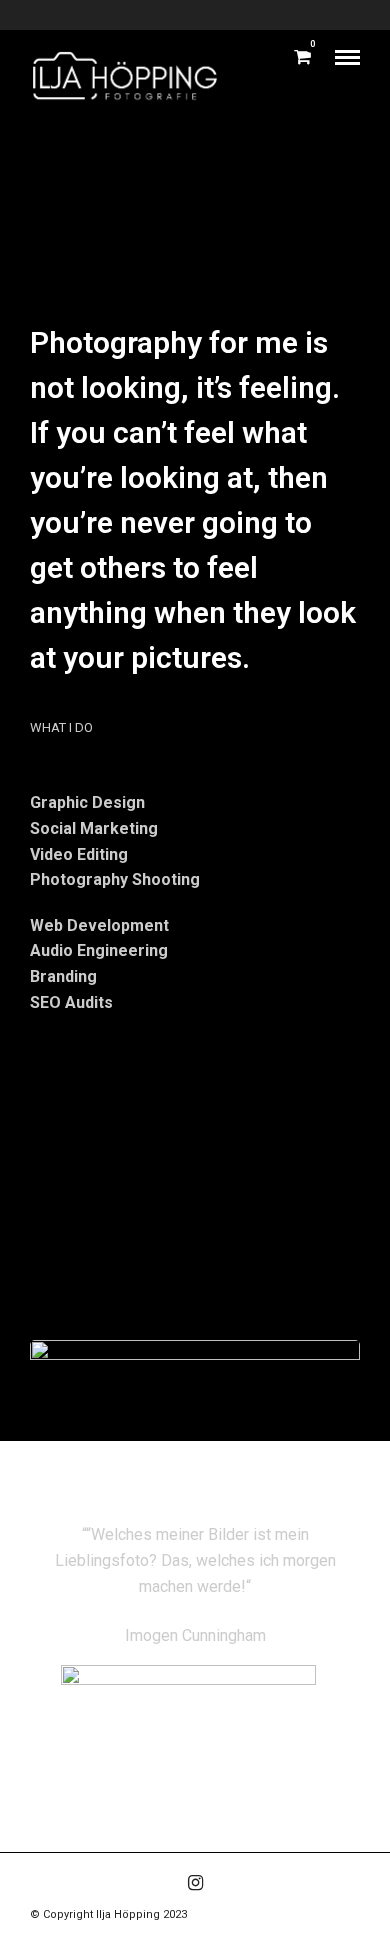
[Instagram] (195, 1883)
